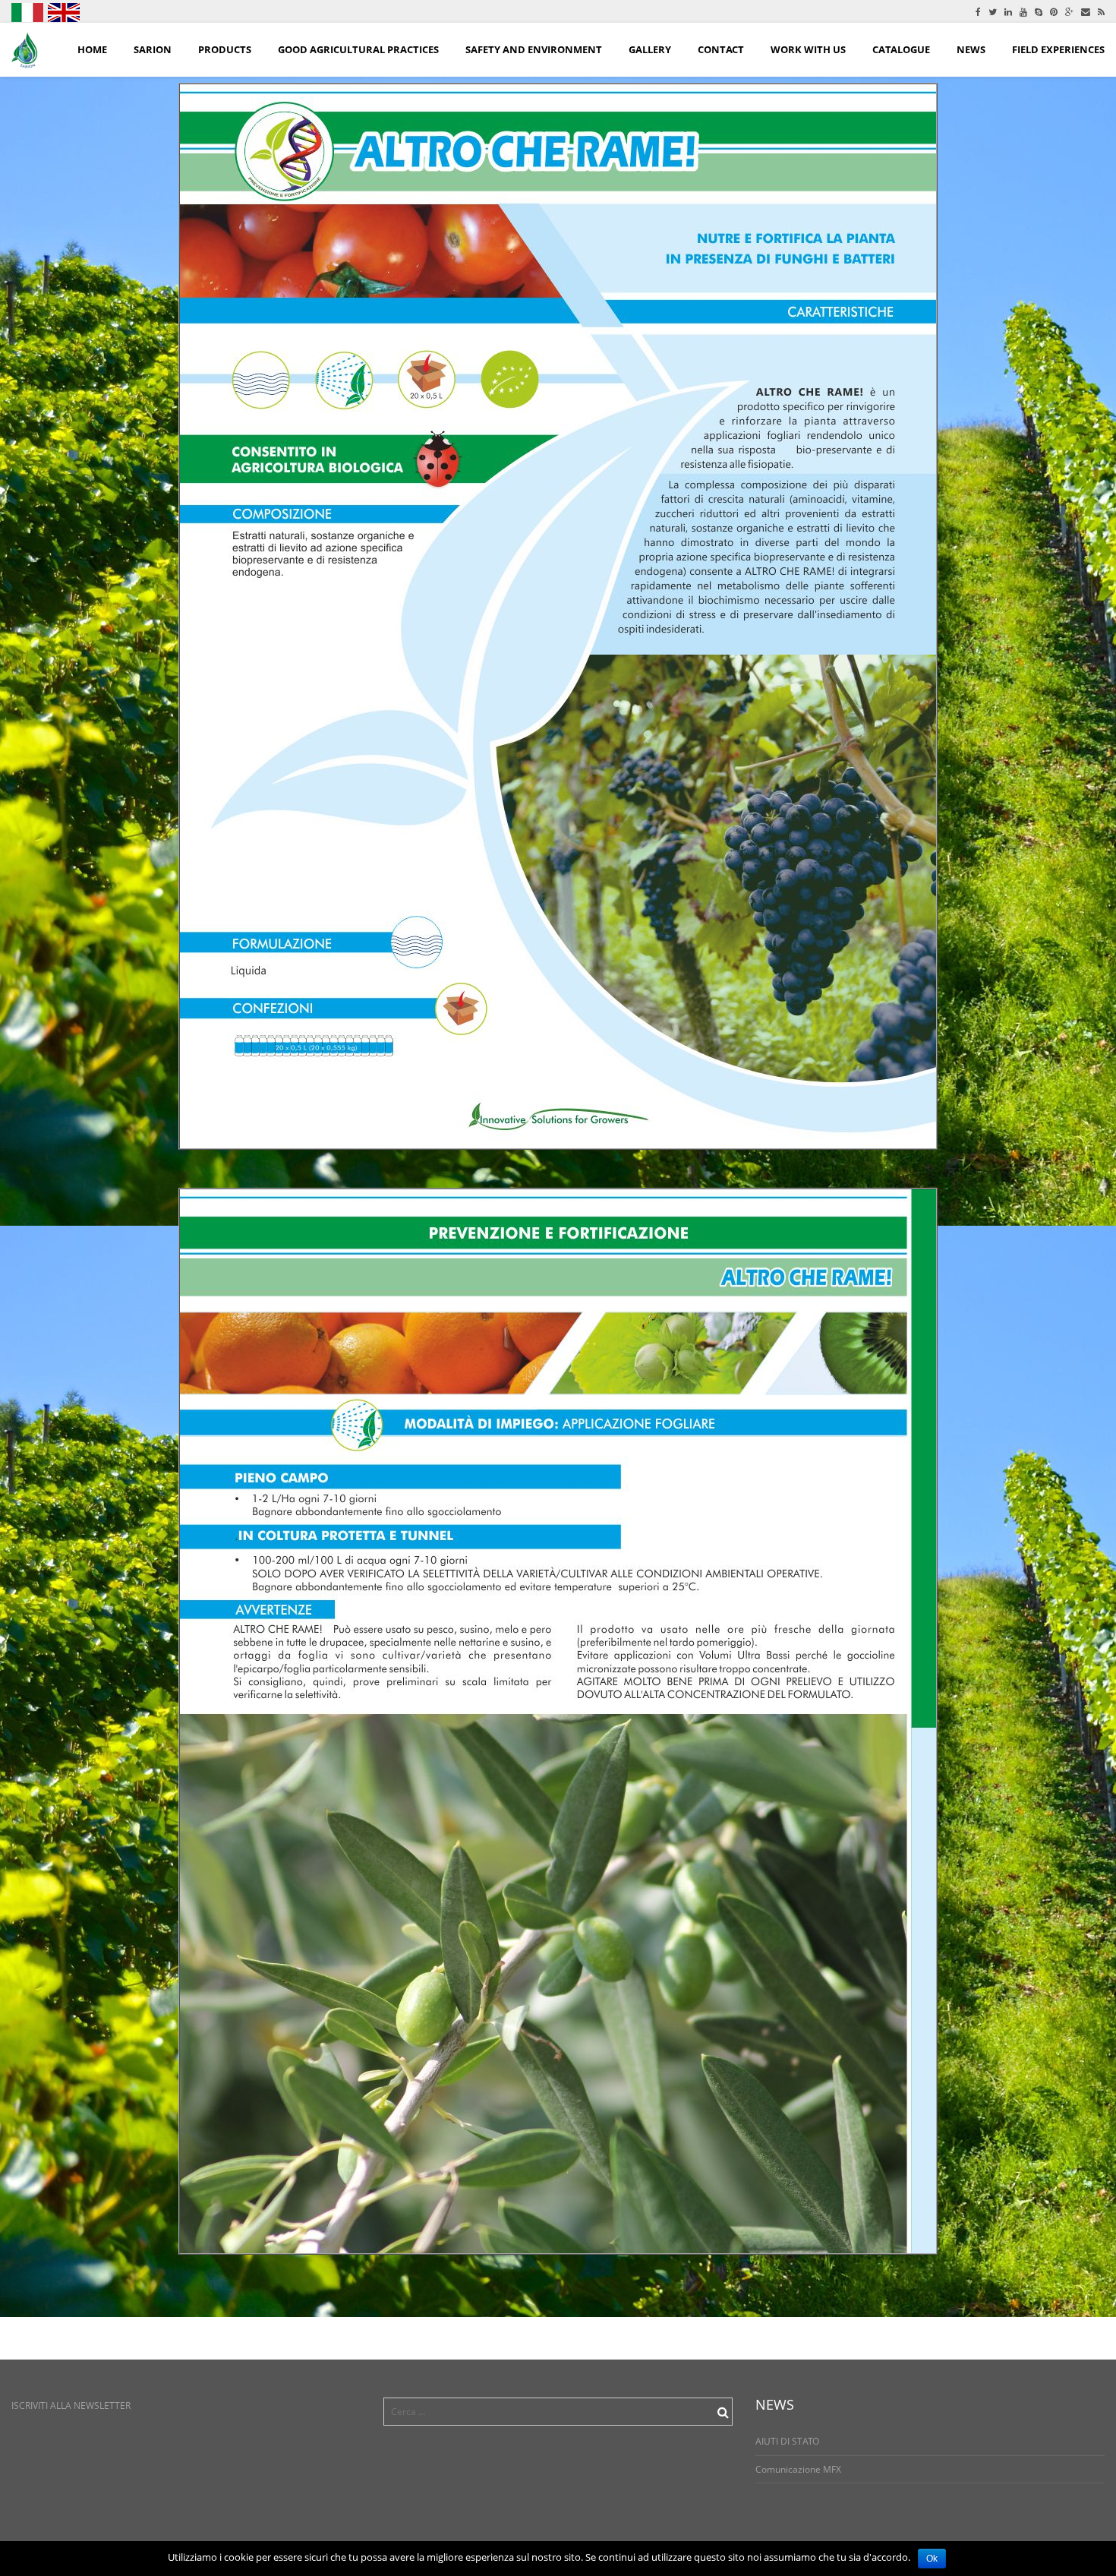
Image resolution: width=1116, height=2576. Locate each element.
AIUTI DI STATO (787, 2441)
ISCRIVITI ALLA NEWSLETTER (71, 2406)
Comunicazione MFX (798, 2469)
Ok (932, 2559)
